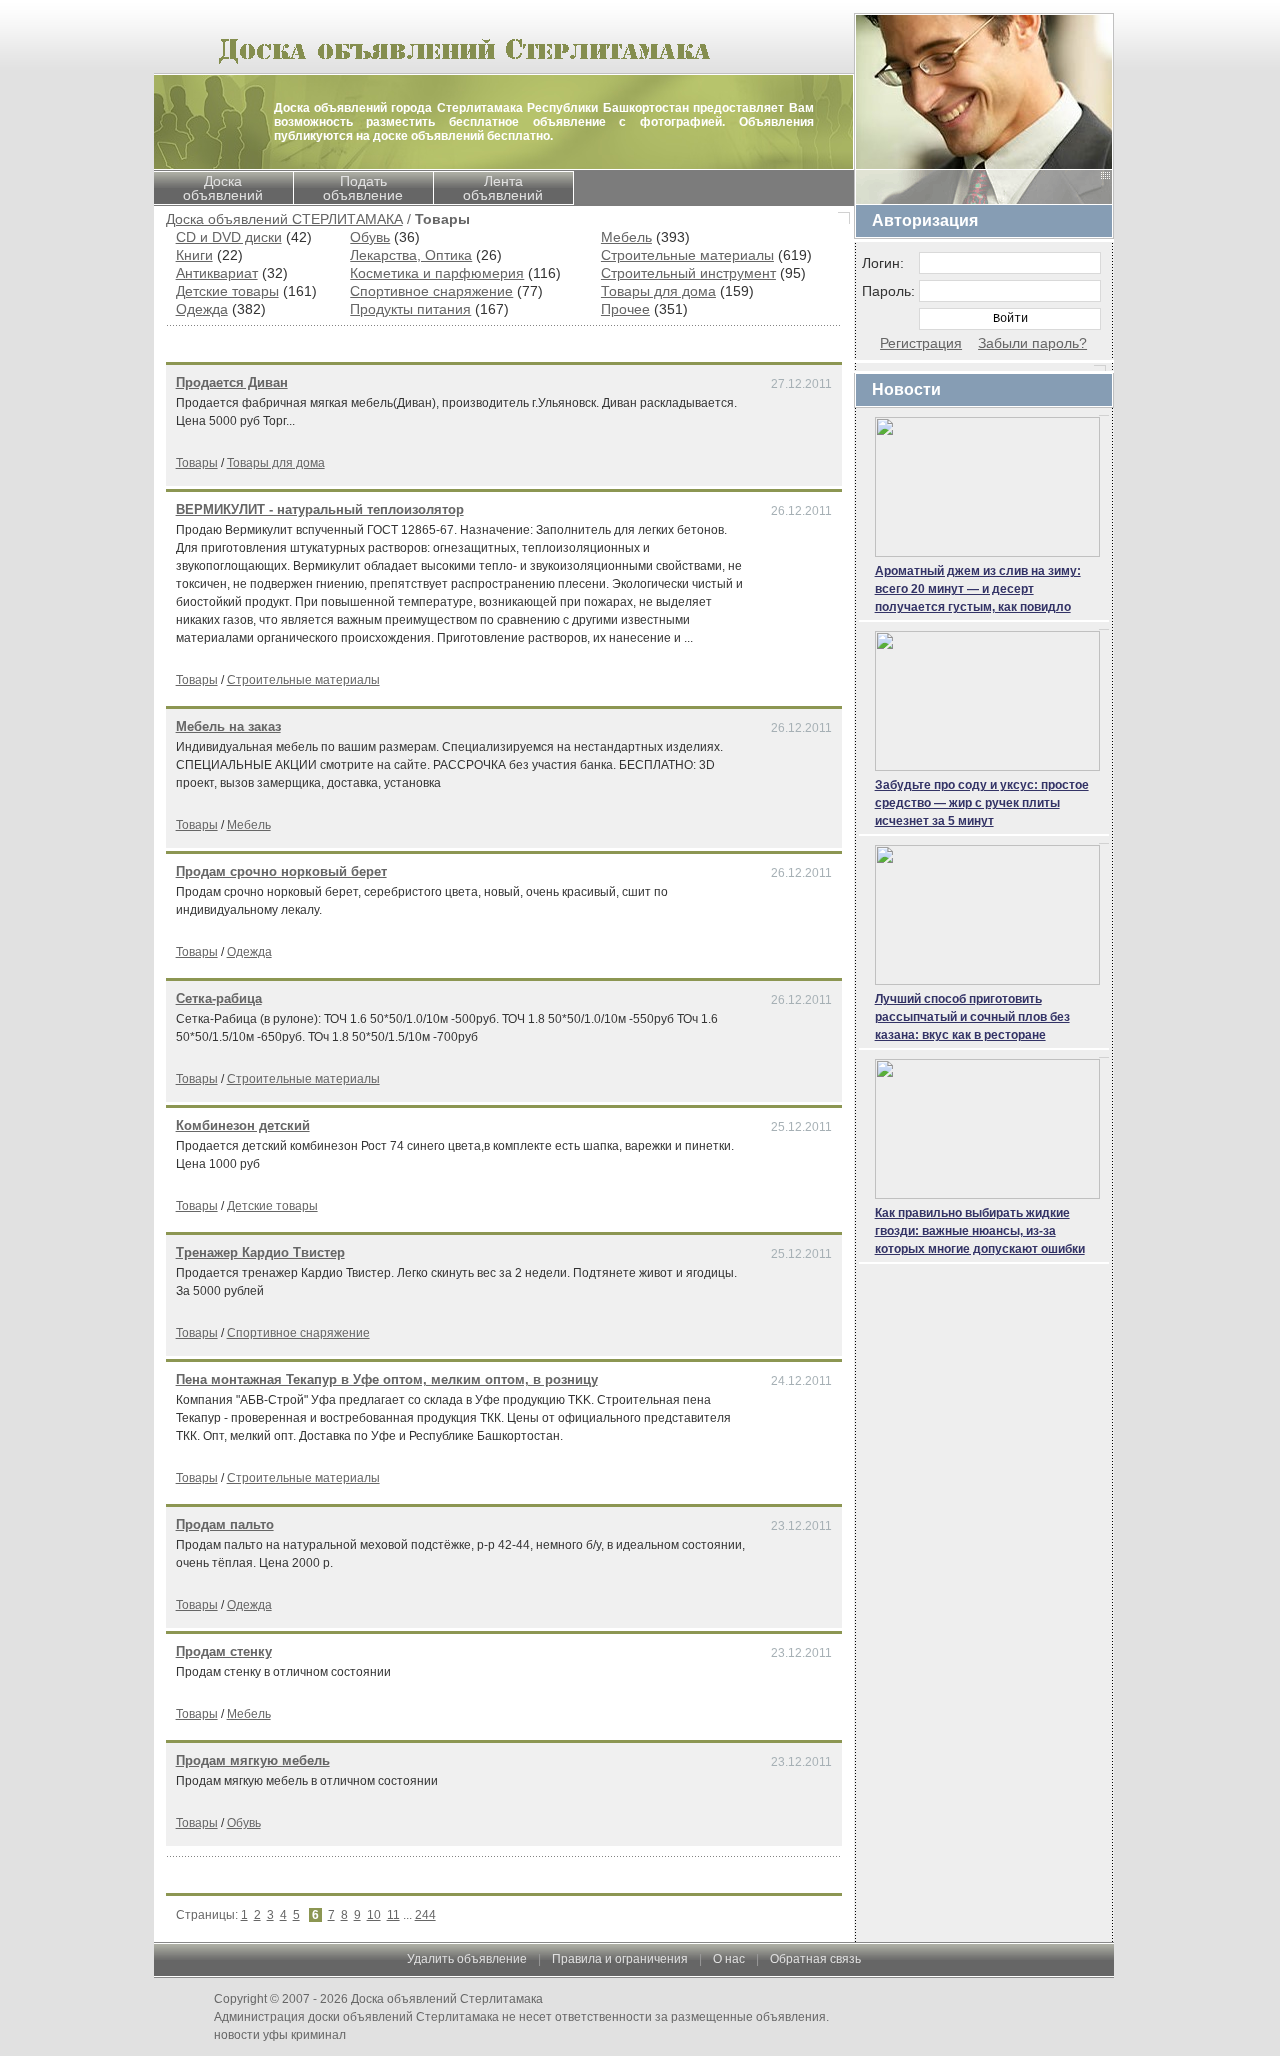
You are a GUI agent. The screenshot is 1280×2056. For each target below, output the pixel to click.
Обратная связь (815, 1959)
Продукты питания (410, 309)
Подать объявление (363, 188)
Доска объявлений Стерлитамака (447, 1999)
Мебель (626, 237)
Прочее (625, 309)
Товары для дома (658, 291)
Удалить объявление (467, 1959)
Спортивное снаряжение (431, 291)
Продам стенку (224, 1651)
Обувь (370, 237)
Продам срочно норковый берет (281, 871)
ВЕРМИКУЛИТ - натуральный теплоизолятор (320, 509)
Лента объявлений (503, 188)
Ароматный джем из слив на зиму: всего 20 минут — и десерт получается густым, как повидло (978, 589)
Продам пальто (225, 1524)
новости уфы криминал (280, 2035)
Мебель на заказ (228, 726)
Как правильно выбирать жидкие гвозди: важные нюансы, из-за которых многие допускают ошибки (980, 1231)
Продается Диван (232, 382)
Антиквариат (217, 273)
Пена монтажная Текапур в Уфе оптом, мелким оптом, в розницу (387, 1379)
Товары (197, 463)
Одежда (202, 309)
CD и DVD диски (229, 237)
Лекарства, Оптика (411, 255)
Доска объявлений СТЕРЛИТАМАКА (284, 219)
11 (393, 1915)
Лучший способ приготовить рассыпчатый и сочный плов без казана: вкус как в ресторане (972, 1017)
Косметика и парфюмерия (437, 273)
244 (425, 1915)
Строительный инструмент (688, 273)
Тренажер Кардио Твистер (260, 1252)
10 (374, 1915)
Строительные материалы (687, 255)
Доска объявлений (223, 188)
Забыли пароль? (1032, 343)
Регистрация (921, 343)
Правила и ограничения (620, 1959)
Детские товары (227, 291)
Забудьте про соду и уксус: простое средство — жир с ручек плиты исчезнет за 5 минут (982, 803)
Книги (194, 255)
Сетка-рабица (219, 998)
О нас (729, 1959)
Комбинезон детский (243, 1125)
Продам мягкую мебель (253, 1760)
